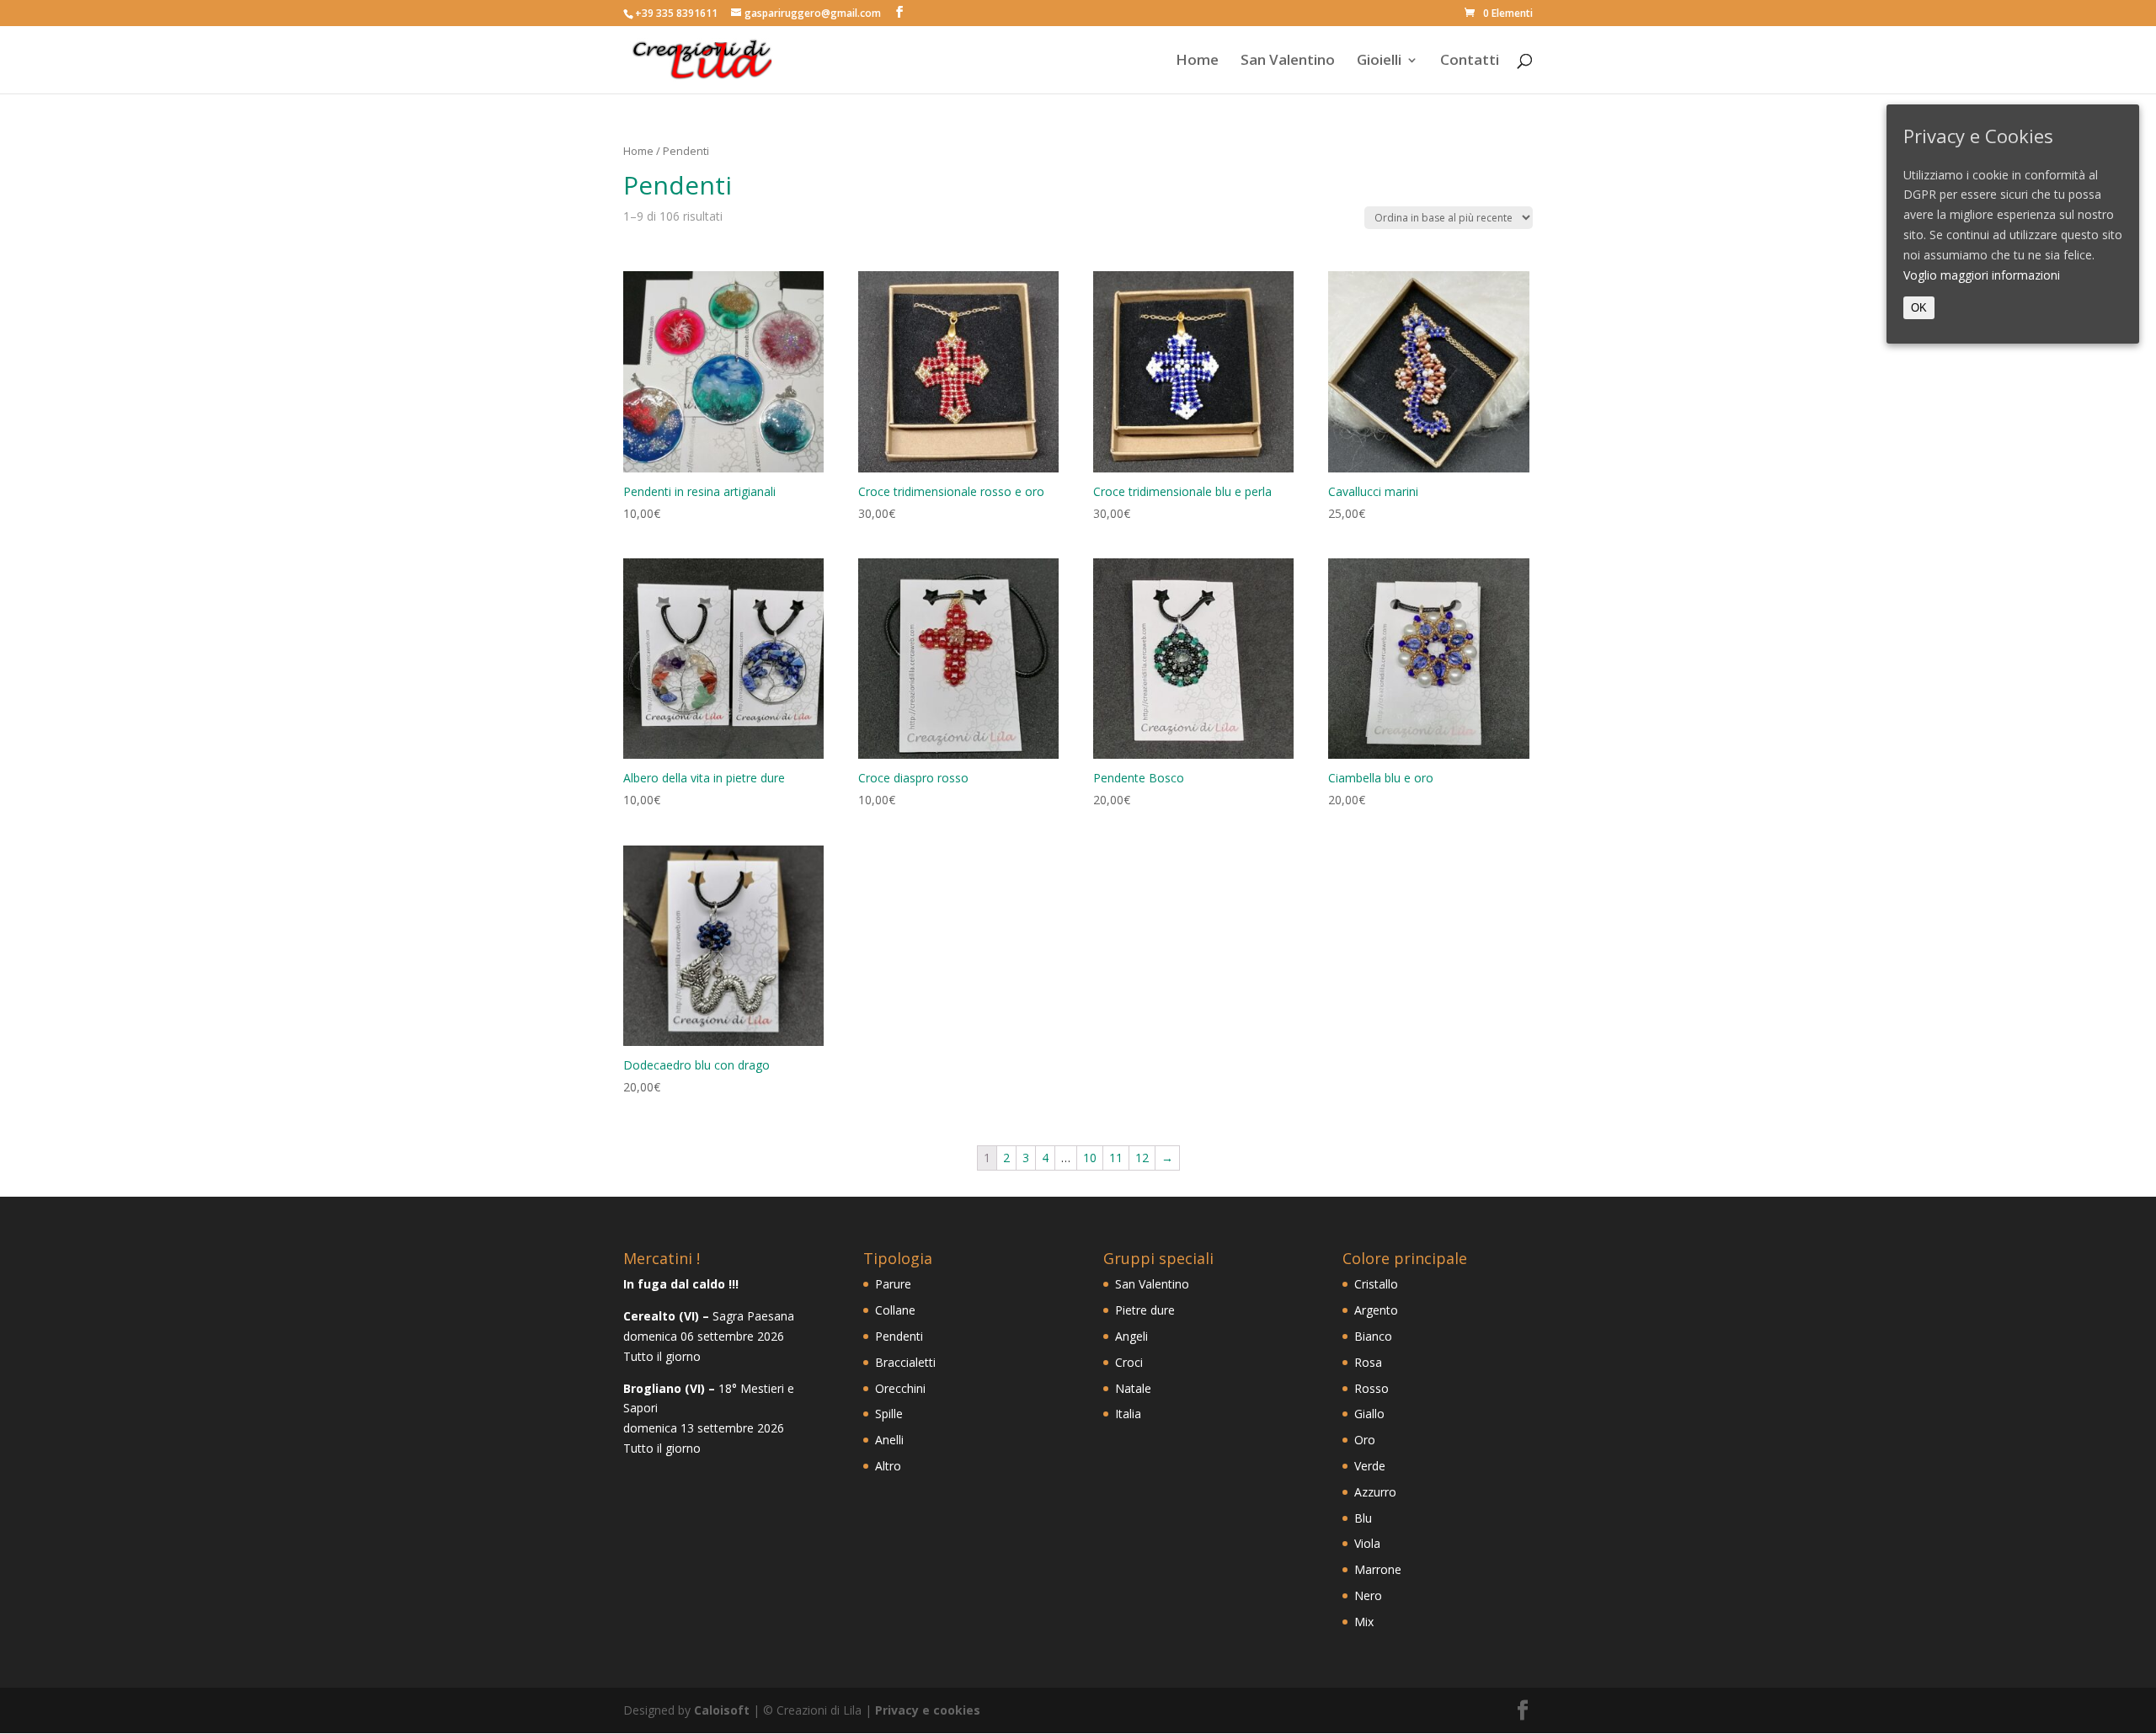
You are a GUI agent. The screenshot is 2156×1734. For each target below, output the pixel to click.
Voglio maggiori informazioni (1982, 275)
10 (1090, 1158)
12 (1142, 1158)
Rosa (1368, 1362)
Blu (1363, 1518)
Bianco (1373, 1336)
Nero (1368, 1595)
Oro (1365, 1440)
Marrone (1378, 1569)
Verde (1370, 1466)
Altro (888, 1466)
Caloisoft (722, 1710)
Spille (889, 1414)
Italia (1128, 1414)
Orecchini (900, 1388)
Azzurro (1375, 1492)
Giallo (1369, 1414)
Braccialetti (905, 1362)
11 (1116, 1158)
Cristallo (1376, 1284)
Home (1197, 61)
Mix (1364, 1622)
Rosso (1372, 1388)
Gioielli (1379, 61)
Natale (1133, 1388)
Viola (1367, 1543)
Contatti (1470, 61)
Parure (893, 1284)
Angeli (1131, 1336)
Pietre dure (1145, 1310)
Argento (1376, 1310)
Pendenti (899, 1336)
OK (1919, 308)
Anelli (889, 1440)
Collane (895, 1310)
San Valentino (1288, 61)
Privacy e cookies (928, 1710)
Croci (1129, 1362)
